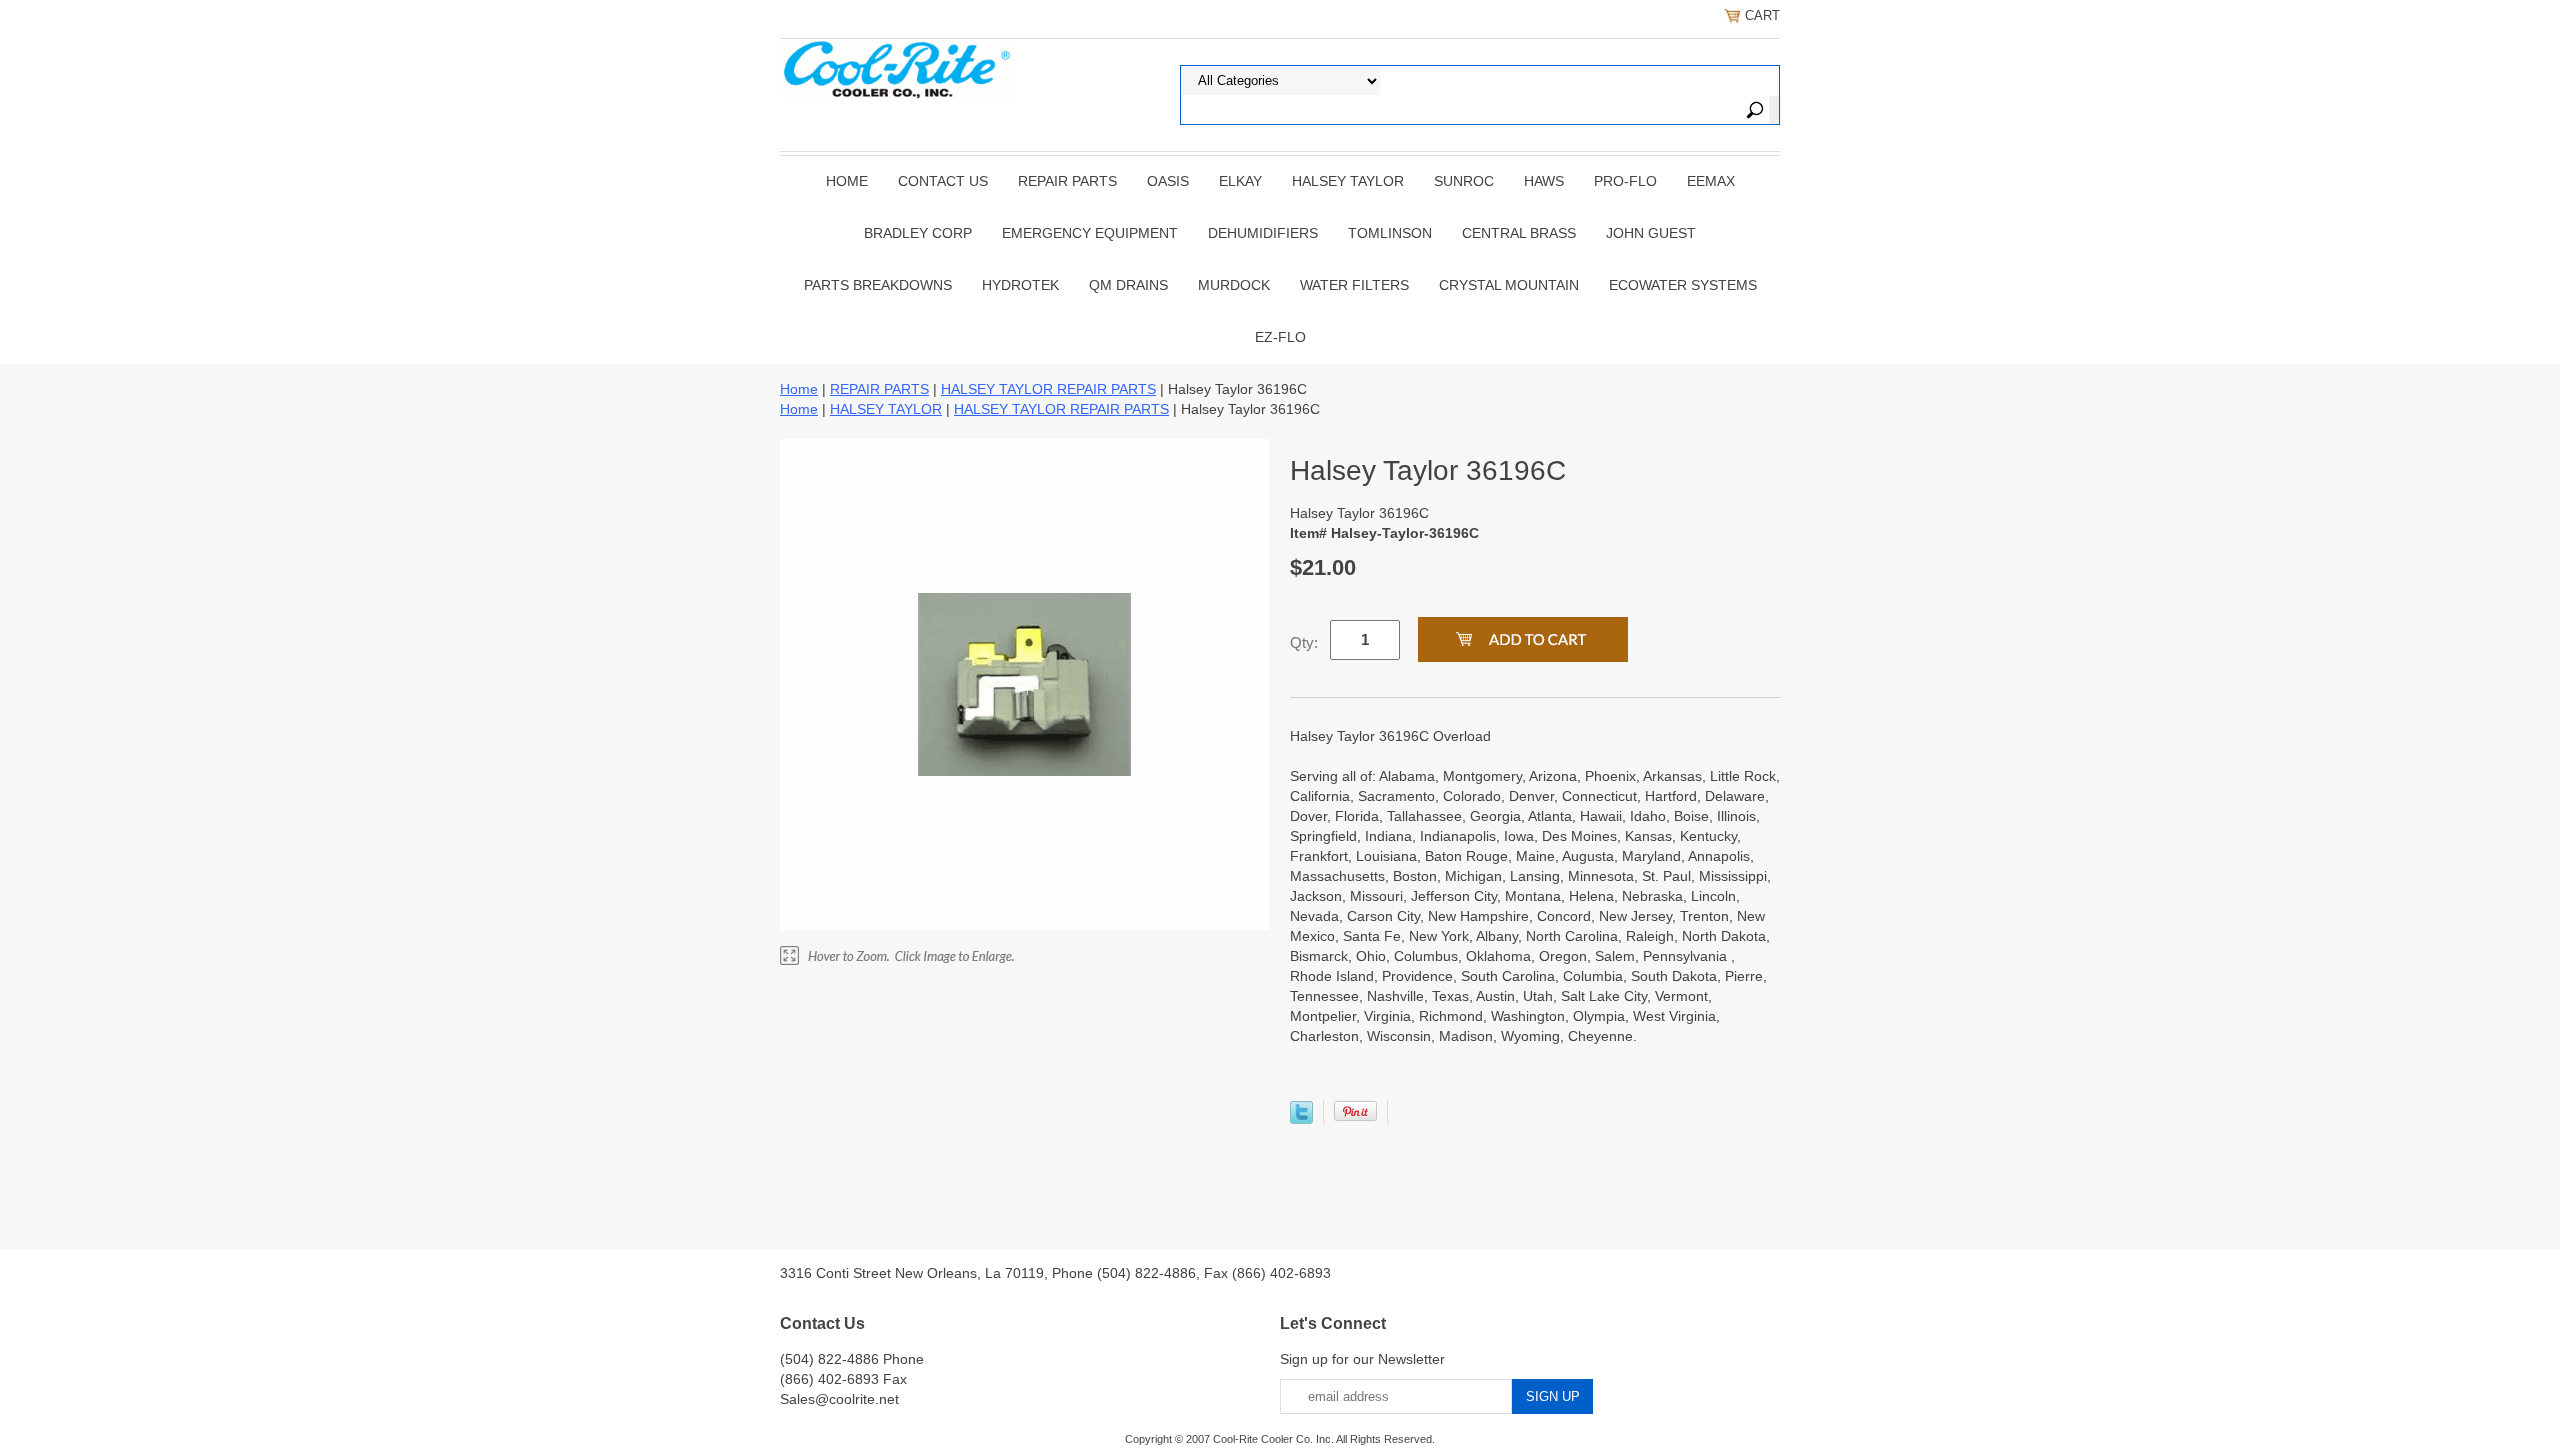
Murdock (1234, 285)
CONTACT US (943, 181)
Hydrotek (1020, 285)
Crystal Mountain (1509, 285)
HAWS (1544, 181)
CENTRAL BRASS (1519, 233)
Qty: (1304, 642)
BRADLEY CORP (918, 233)
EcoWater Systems (1683, 285)
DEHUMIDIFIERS (1263, 233)
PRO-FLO (1625, 181)
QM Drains (1128, 285)
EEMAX (1711, 181)
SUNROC (1464, 181)
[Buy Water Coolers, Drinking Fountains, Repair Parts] (897, 67)
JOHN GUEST (1651, 233)
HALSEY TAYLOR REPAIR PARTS (1048, 389)
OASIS (1168, 181)
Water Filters (1354, 285)
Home (847, 181)
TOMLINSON (1390, 233)
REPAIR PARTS (1067, 181)
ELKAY (1240, 181)
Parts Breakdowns (878, 285)
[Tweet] (1301, 1119)
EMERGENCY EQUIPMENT (1090, 233)
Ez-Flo (1280, 337)
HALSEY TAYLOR (1348, 181)
